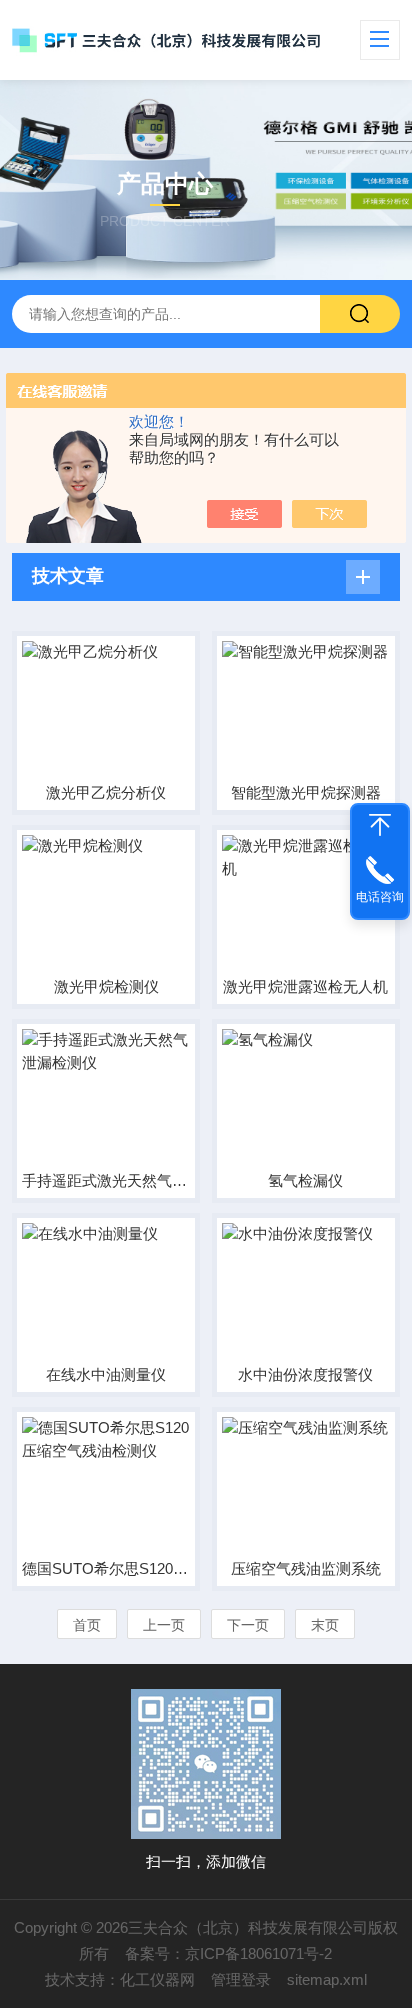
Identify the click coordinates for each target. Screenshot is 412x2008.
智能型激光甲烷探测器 (306, 792)
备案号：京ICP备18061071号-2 (228, 1953)
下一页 (248, 1625)
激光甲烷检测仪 (106, 986)
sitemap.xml (327, 1979)
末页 (325, 1625)
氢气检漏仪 (305, 1180)
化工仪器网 (157, 1979)
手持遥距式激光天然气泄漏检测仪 (106, 1180)
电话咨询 (380, 897)
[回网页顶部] (380, 825)
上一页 (164, 1625)
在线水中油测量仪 (106, 1374)
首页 (87, 1625)
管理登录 (241, 1979)
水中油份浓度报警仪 (305, 1374)
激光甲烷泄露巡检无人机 (305, 986)
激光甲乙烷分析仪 (106, 792)
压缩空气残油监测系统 (306, 1568)
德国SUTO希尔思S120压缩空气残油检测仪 (106, 1568)
